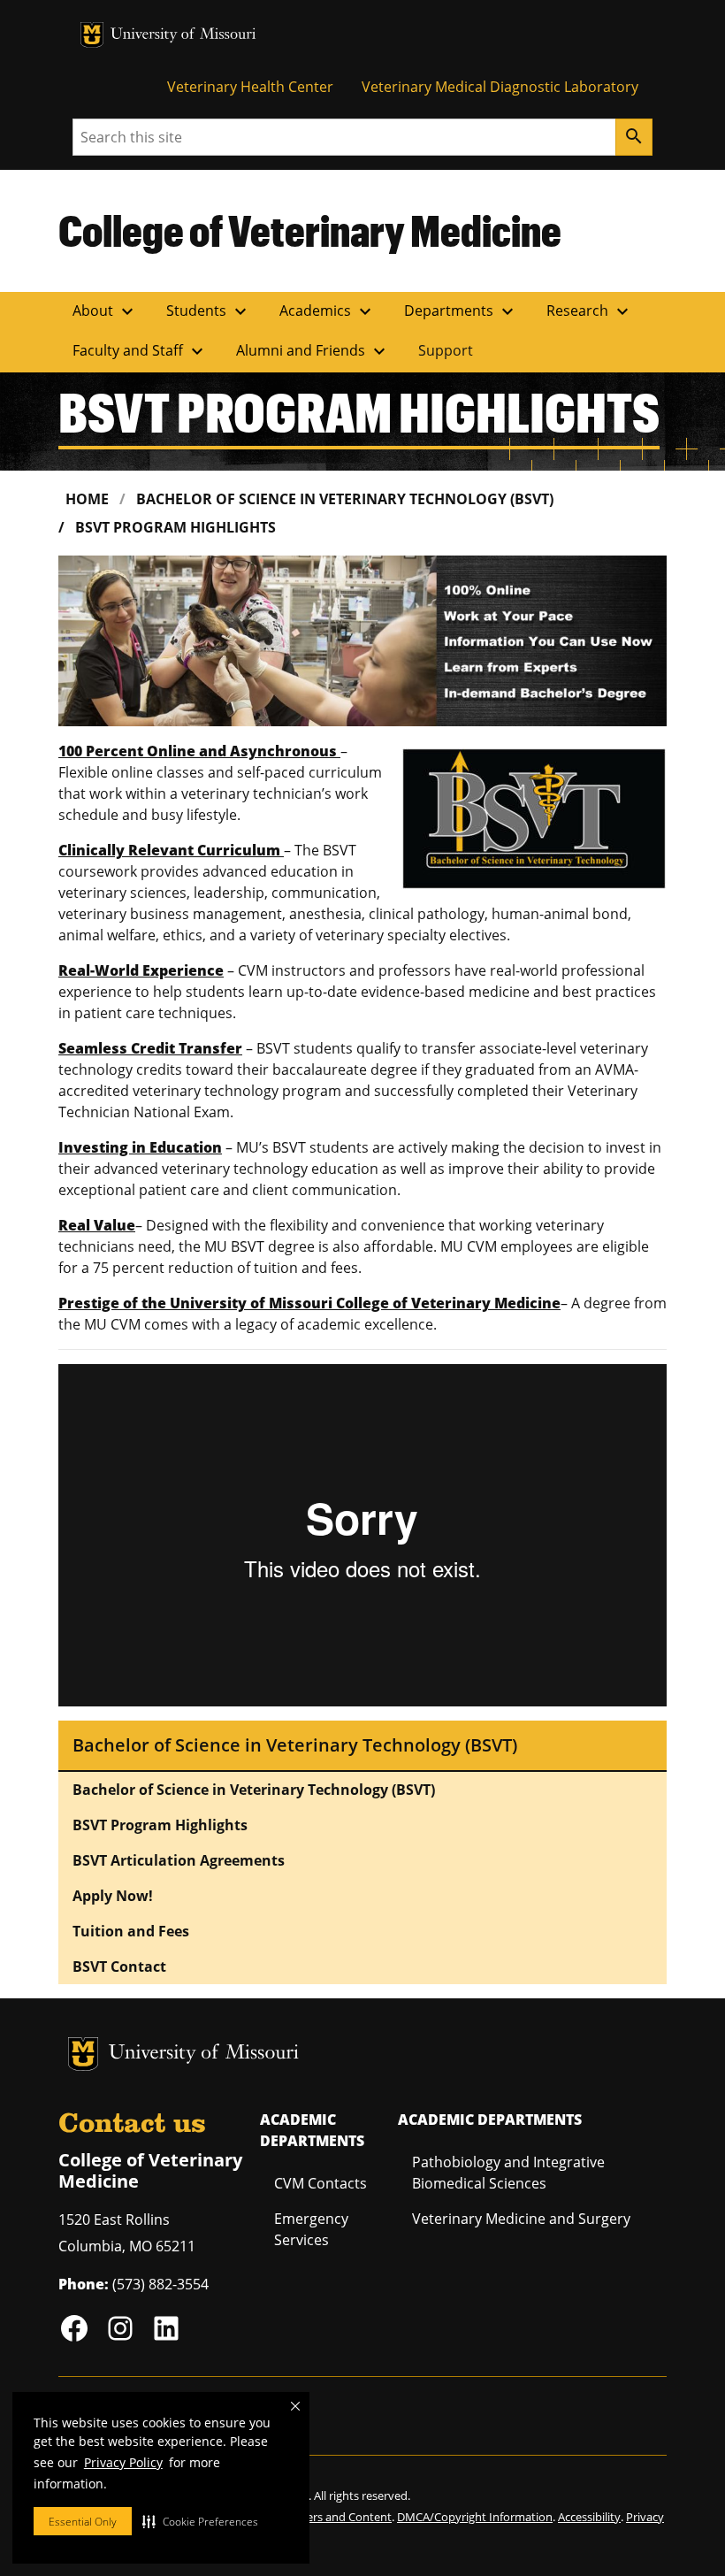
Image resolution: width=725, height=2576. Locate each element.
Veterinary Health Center (250, 87)
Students (209, 311)
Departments (461, 311)
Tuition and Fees (131, 1931)
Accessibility (589, 2517)
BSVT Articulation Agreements (179, 1860)
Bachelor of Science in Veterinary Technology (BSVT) (345, 499)
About (105, 311)
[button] (200, 2521)
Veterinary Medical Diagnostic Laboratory (500, 87)
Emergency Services (311, 2229)
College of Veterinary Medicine (310, 230)
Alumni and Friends (313, 351)
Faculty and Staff (140, 351)
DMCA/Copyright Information (475, 2517)
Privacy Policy (123, 2462)
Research (590, 311)
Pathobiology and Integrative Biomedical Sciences (508, 2173)
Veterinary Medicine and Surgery (521, 2219)
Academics (328, 311)
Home (87, 499)
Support (446, 350)
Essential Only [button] (83, 2522)
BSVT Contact (119, 1966)
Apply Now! (113, 1896)
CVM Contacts (321, 2183)
